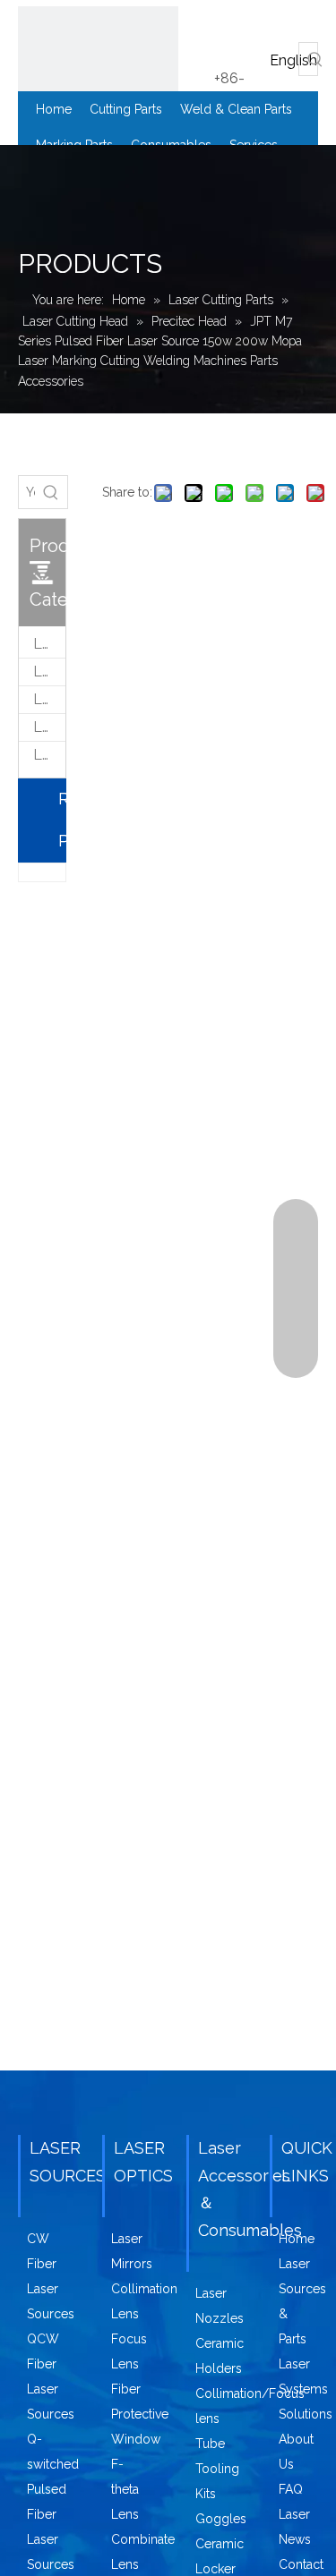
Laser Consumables (49, 727)
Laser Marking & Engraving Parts (49, 699)
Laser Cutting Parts (49, 644)
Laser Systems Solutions (306, 2389)
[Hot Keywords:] (315, 59)
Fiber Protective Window (140, 2414)
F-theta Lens (125, 2489)
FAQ (291, 2489)
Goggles (221, 2519)
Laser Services (49, 755)
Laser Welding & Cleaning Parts (49, 672)
